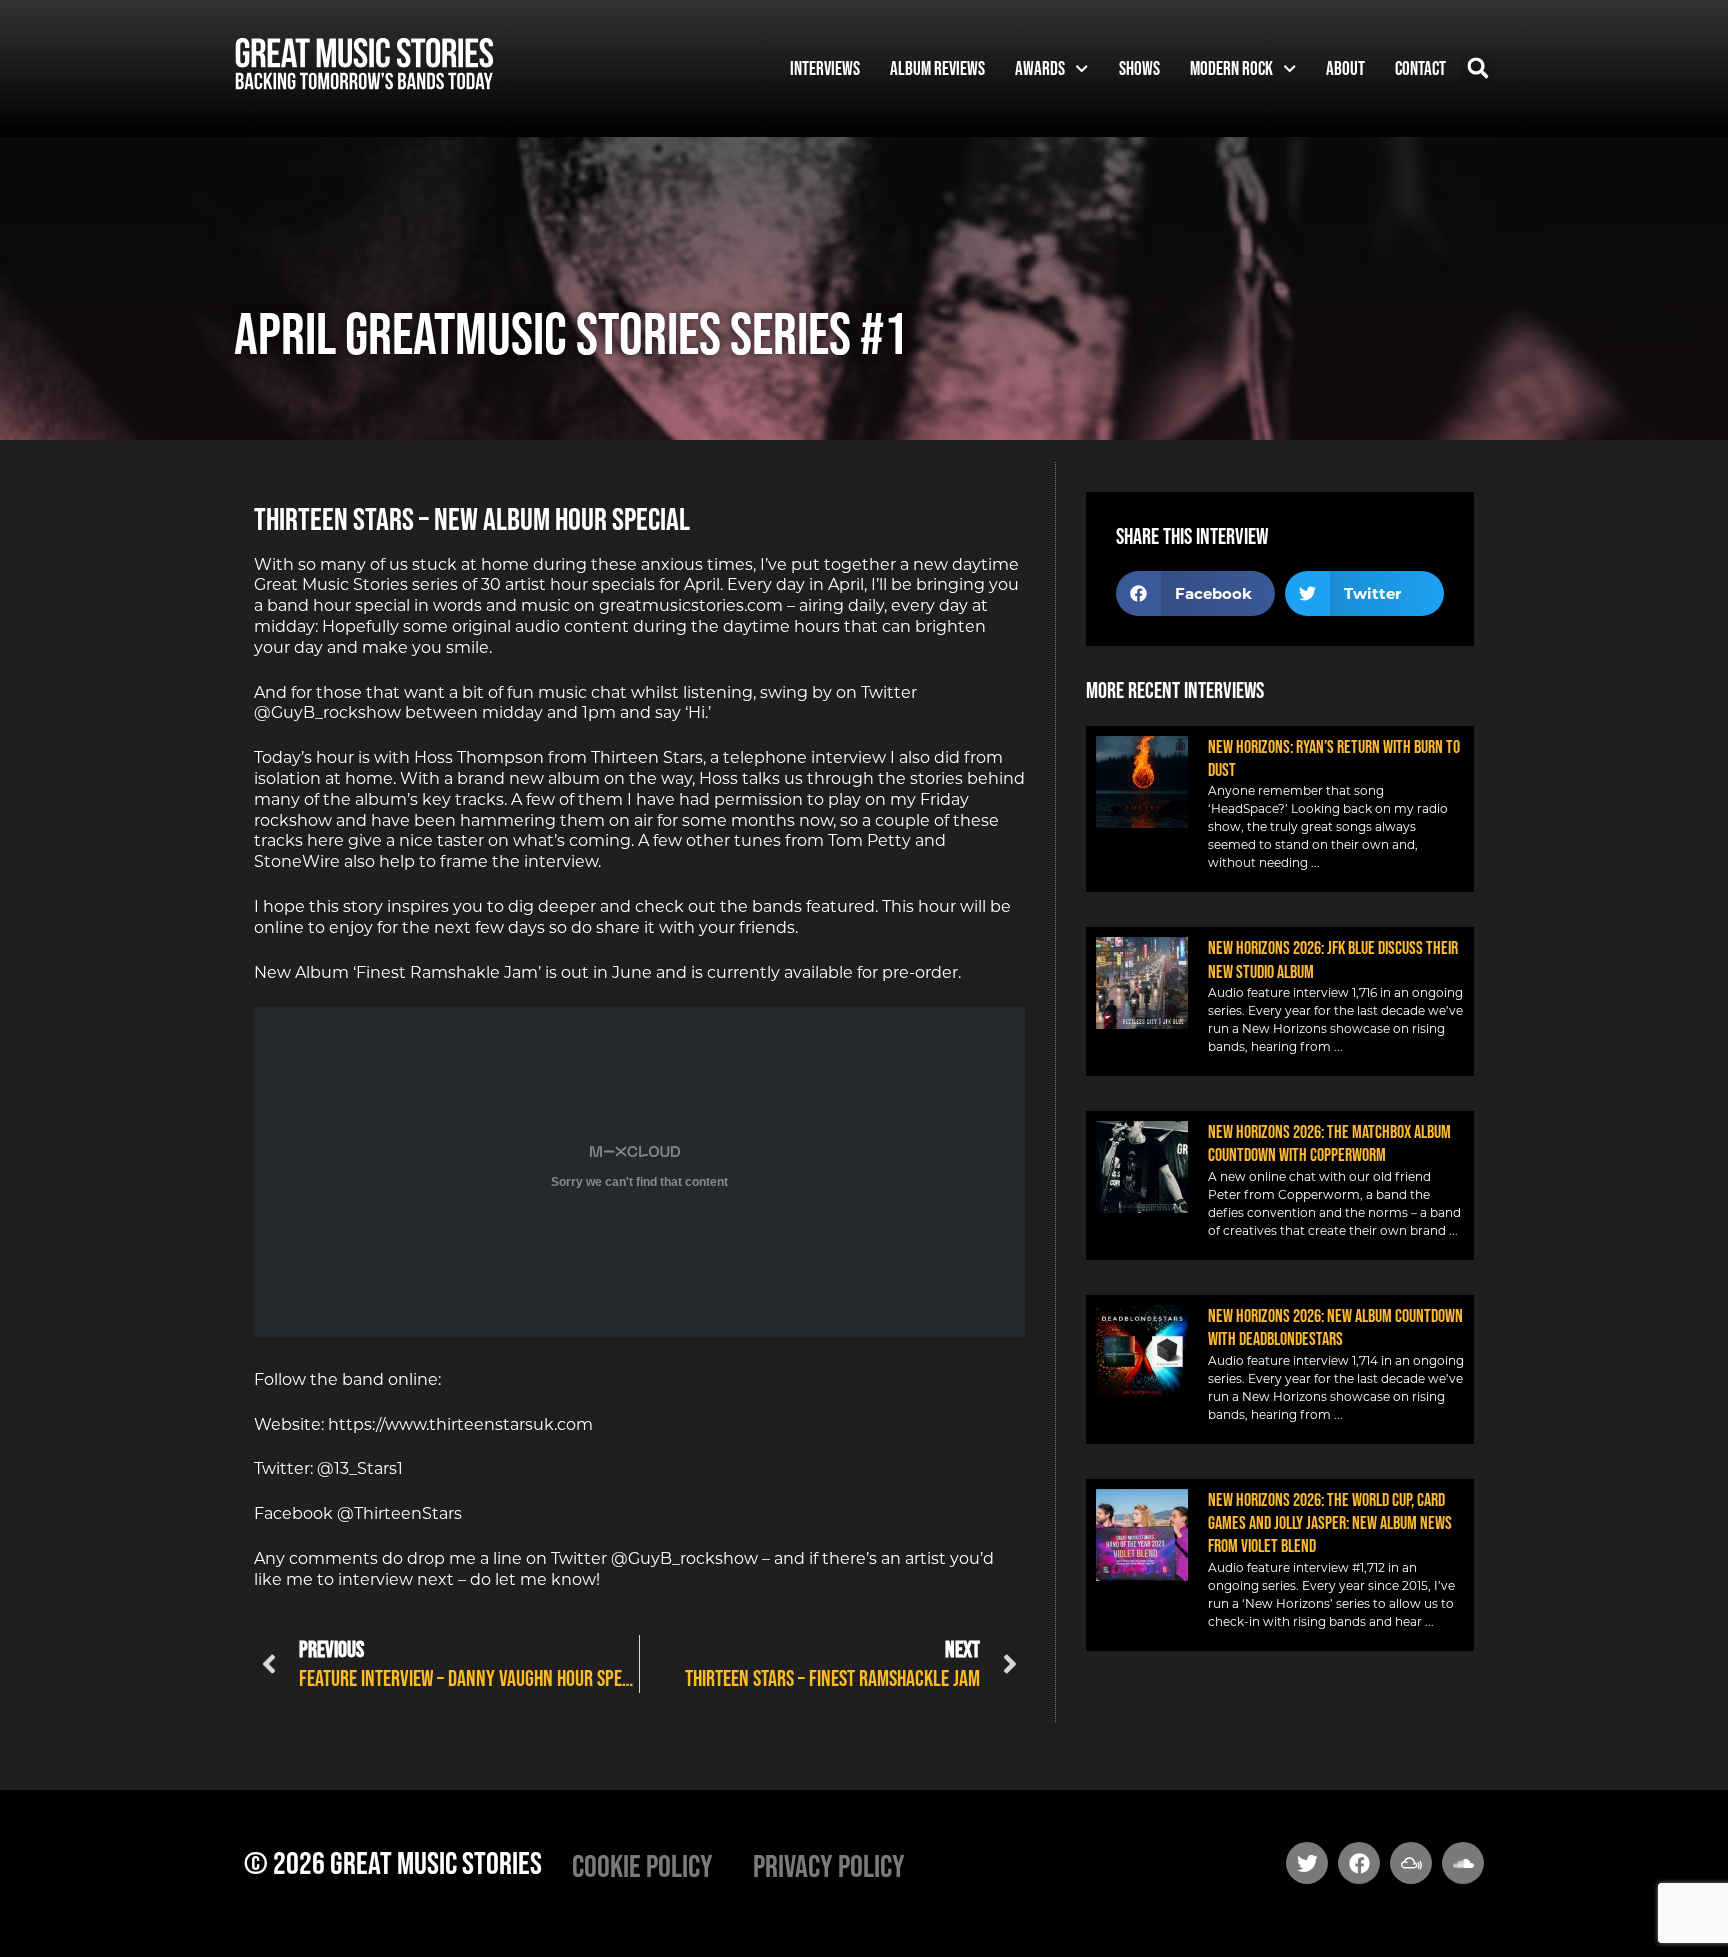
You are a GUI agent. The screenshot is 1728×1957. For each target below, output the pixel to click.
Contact (1420, 68)
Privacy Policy (829, 1865)
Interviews (825, 68)
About (1345, 68)
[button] (1477, 68)
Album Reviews (937, 68)
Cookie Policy (642, 1865)
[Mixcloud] (1411, 1863)
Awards (1040, 68)
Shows (1139, 68)
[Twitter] (1307, 1863)
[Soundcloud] (1463, 1863)
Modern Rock (1231, 68)
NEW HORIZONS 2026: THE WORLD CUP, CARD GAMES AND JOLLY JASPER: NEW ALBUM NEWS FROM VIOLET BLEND (1330, 1523)
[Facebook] (1359, 1863)
